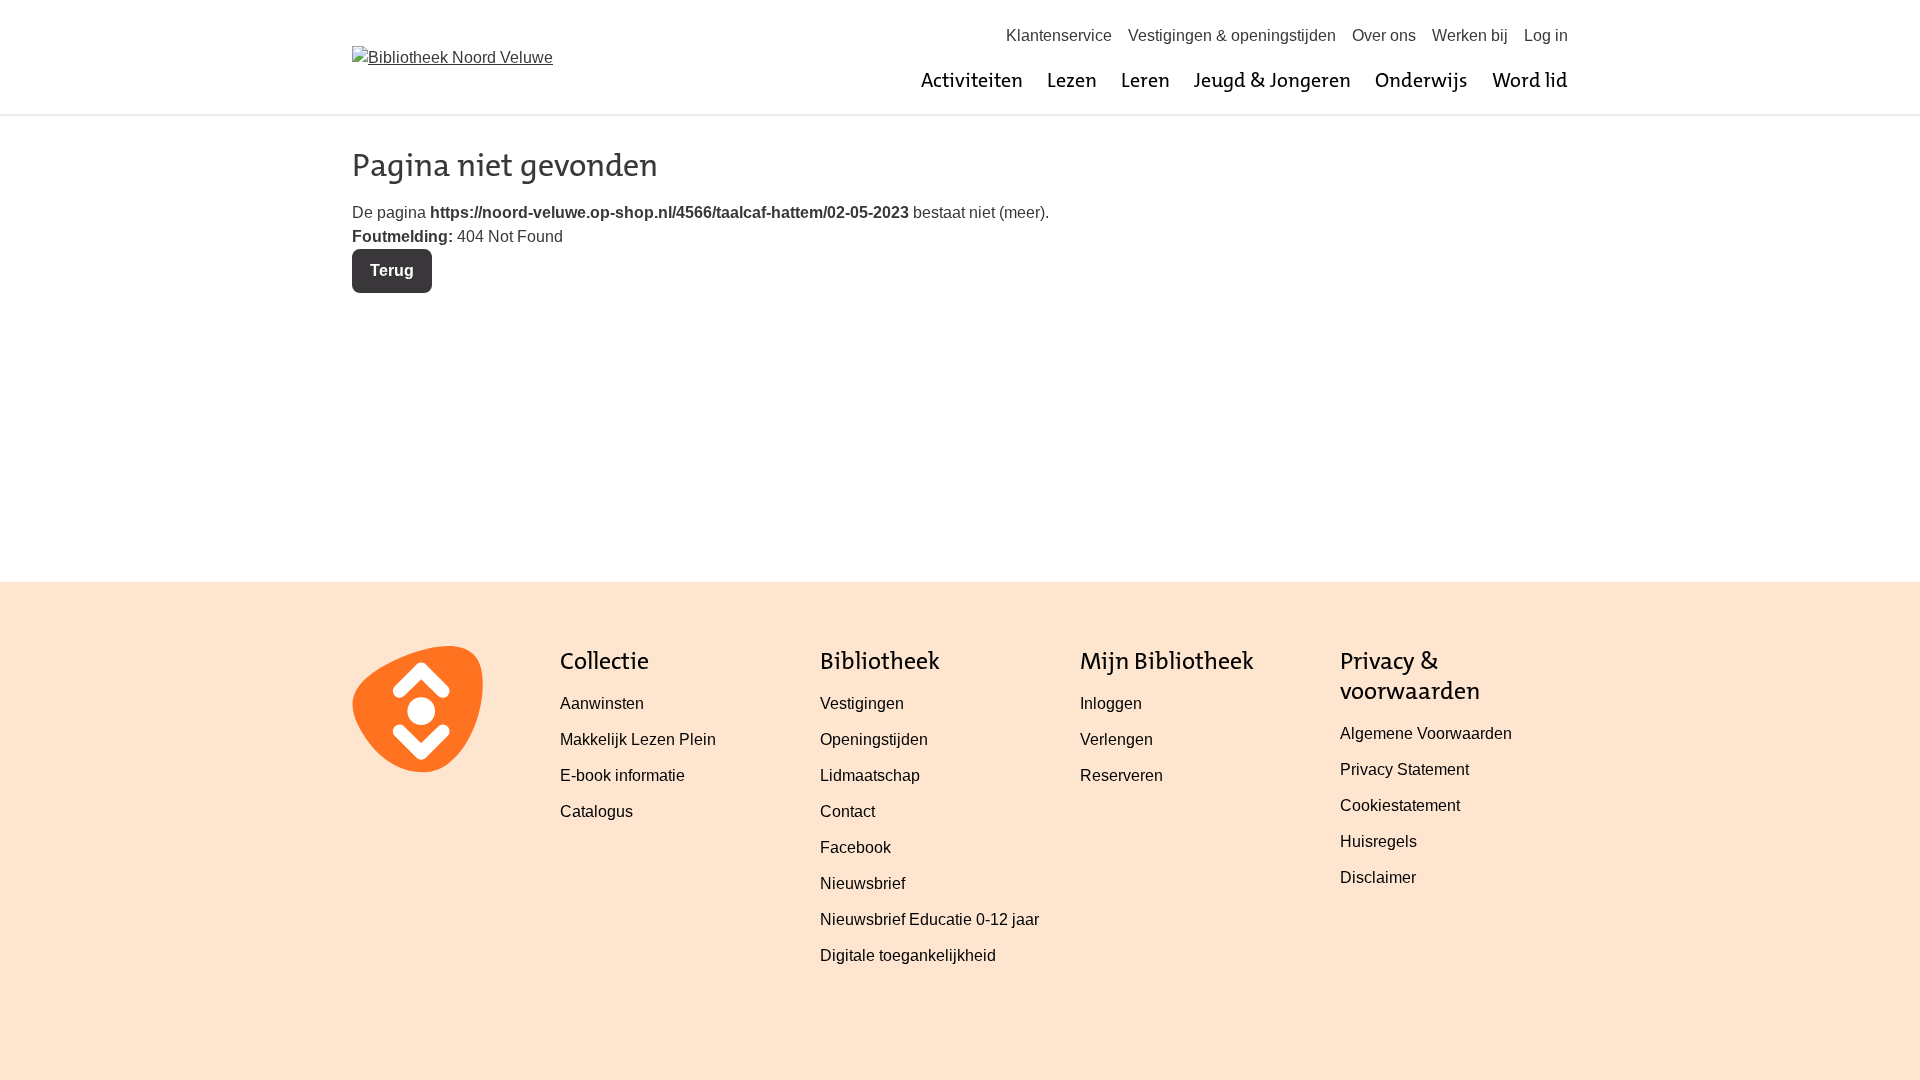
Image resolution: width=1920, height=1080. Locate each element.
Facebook (855, 847)
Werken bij (1470, 35)
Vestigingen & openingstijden (1232, 35)
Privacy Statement (1404, 769)
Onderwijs (1421, 80)
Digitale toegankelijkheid (908, 955)
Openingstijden (874, 739)
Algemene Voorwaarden (1426, 733)
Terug (392, 270)
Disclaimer (1378, 877)
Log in (1546, 35)
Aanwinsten (602, 703)
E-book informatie (622, 775)
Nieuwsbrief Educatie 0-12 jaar (929, 919)
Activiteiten (972, 80)
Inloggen (1111, 703)
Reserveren (1121, 775)
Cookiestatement (1400, 805)
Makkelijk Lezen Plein (638, 739)
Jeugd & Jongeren (1272, 80)
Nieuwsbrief (862, 883)
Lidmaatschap (870, 775)
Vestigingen (862, 703)
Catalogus (596, 811)
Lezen (1072, 80)
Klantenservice (1059, 35)
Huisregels (1378, 841)
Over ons (1384, 35)
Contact (847, 811)
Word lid (1530, 80)
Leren (1145, 80)
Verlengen (1116, 739)
